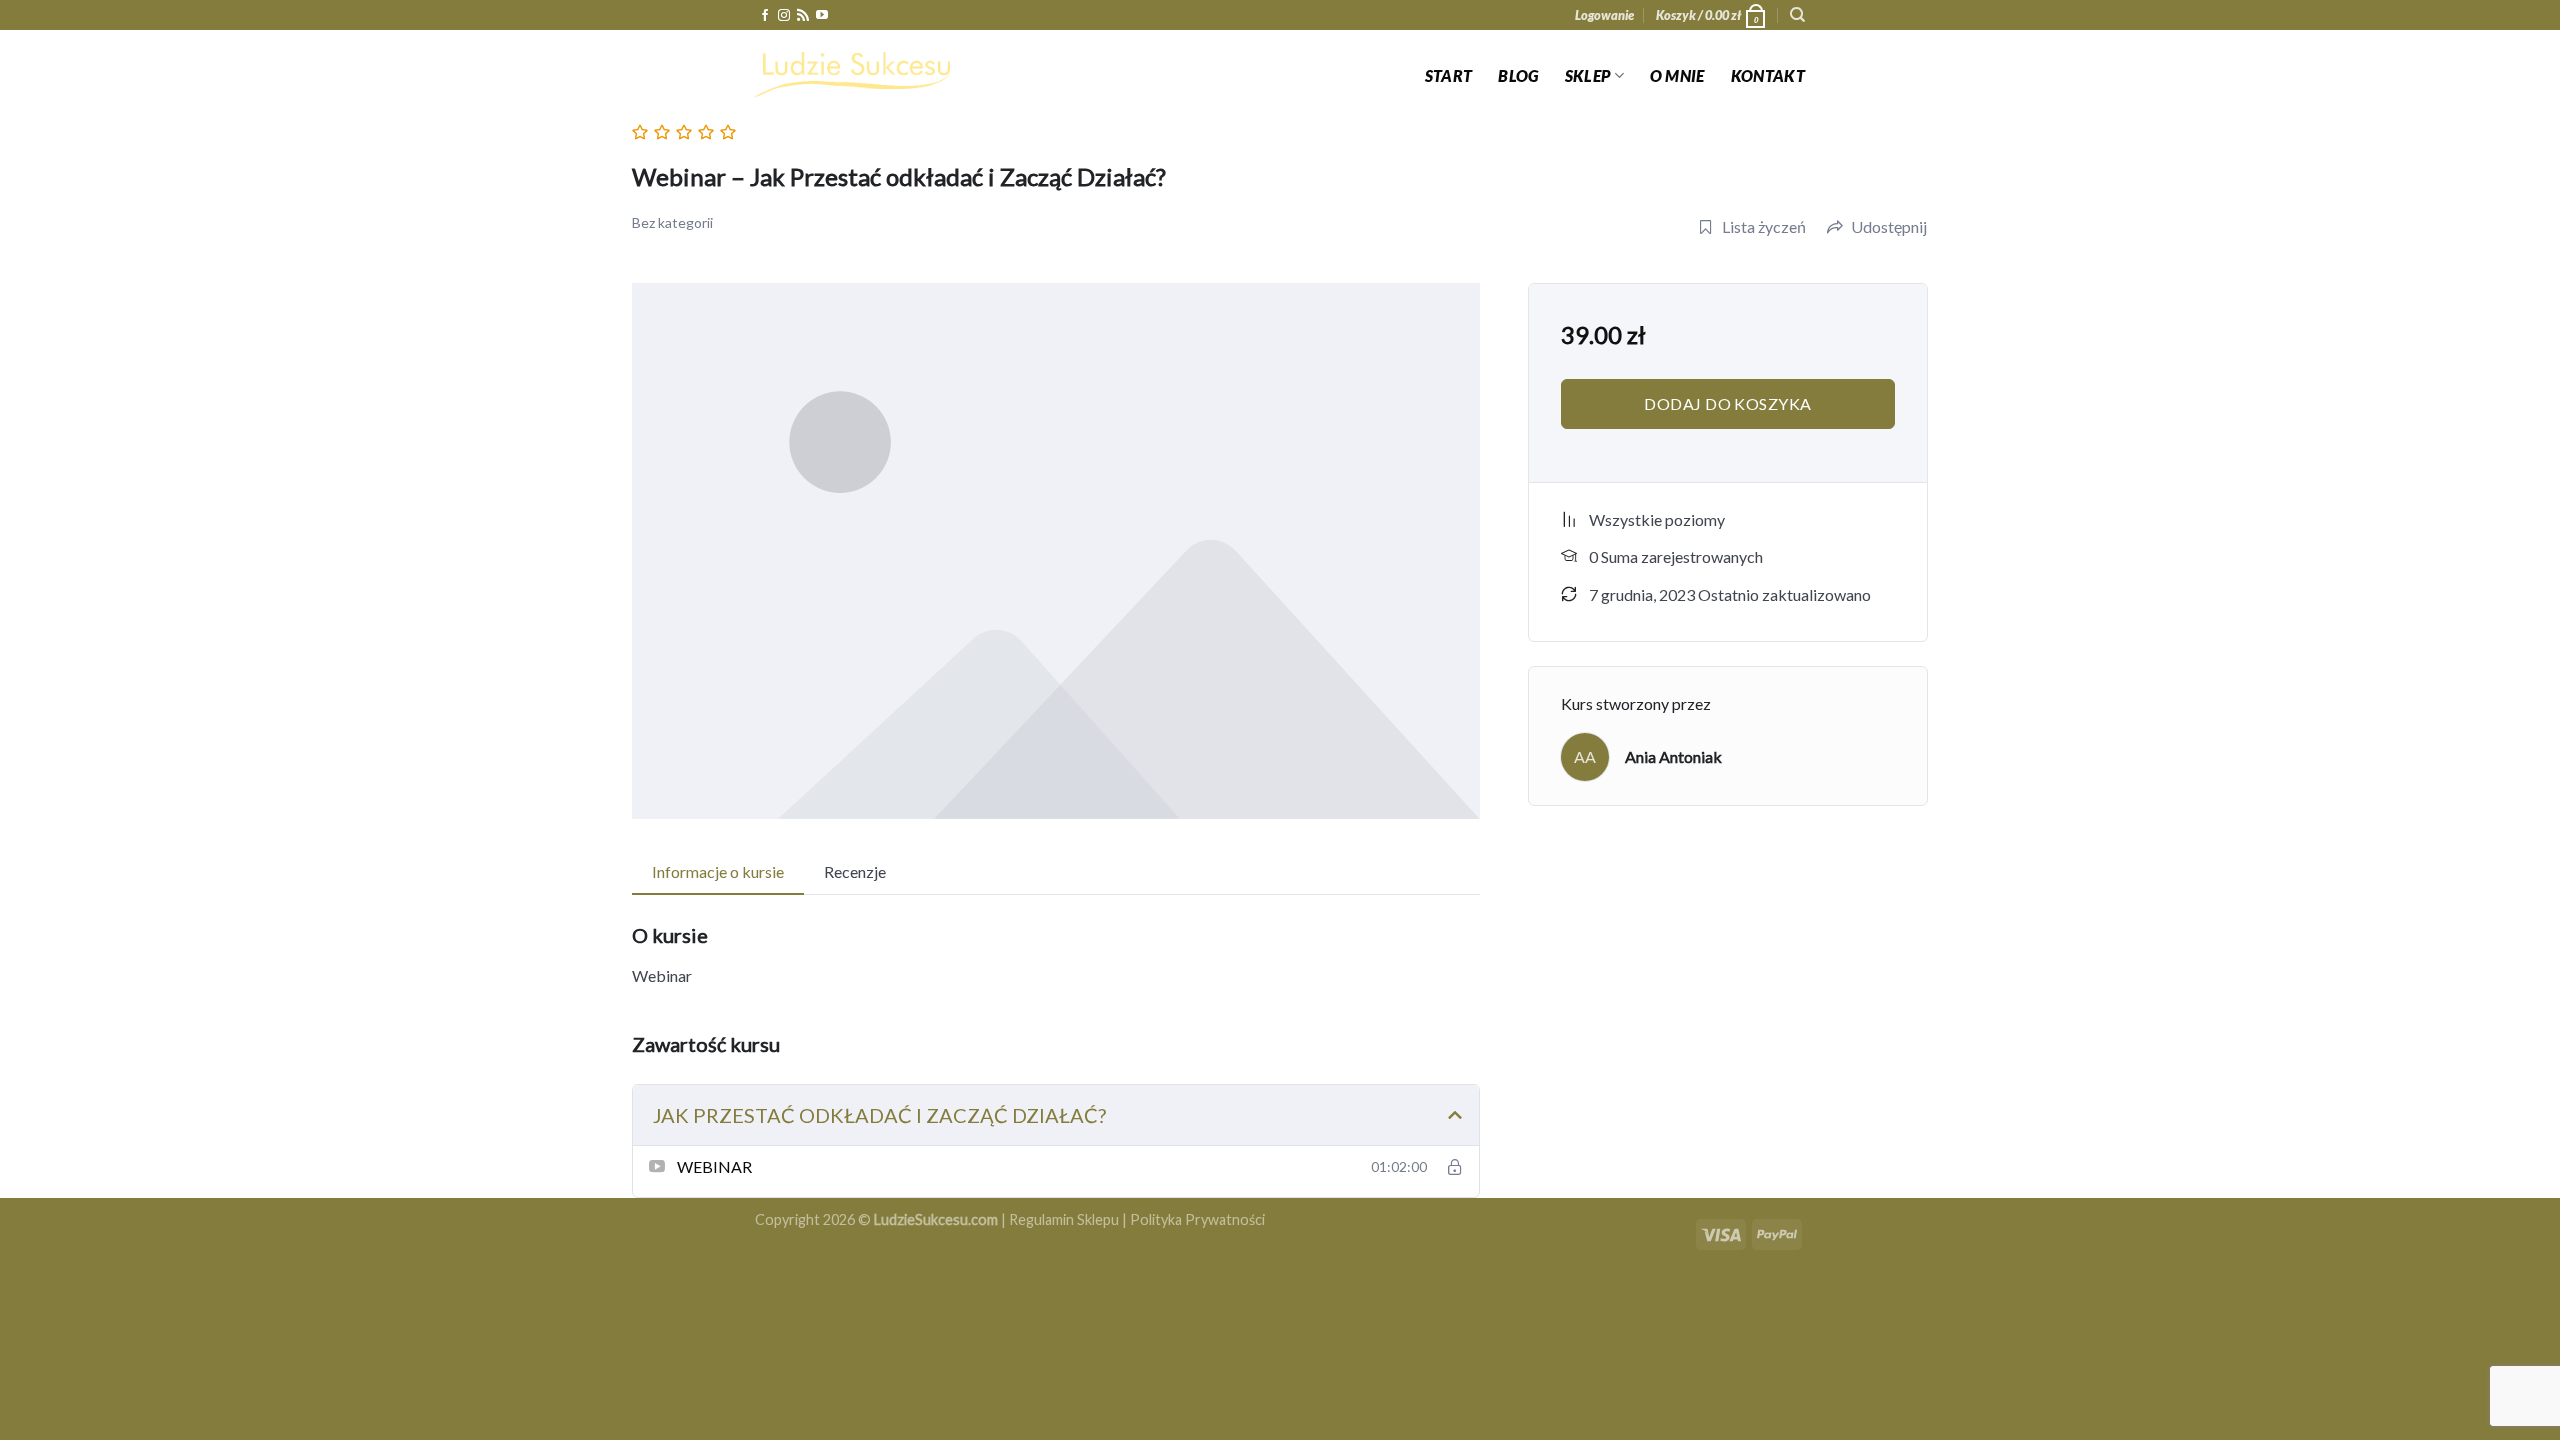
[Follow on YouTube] (822, 16)
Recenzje (855, 871)
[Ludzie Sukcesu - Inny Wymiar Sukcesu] (855, 75)
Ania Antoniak (1673, 756)
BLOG (1518, 75)
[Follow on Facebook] (765, 16)
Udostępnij (1889, 226)
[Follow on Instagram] (784, 16)
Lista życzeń (1764, 226)
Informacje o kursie (718, 871)
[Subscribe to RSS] (803, 16)
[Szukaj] (1797, 15)
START (1449, 75)
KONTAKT (1768, 75)
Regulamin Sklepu (1064, 1219)
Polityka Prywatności (1197, 1219)
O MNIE (1677, 75)
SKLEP (1588, 75)
